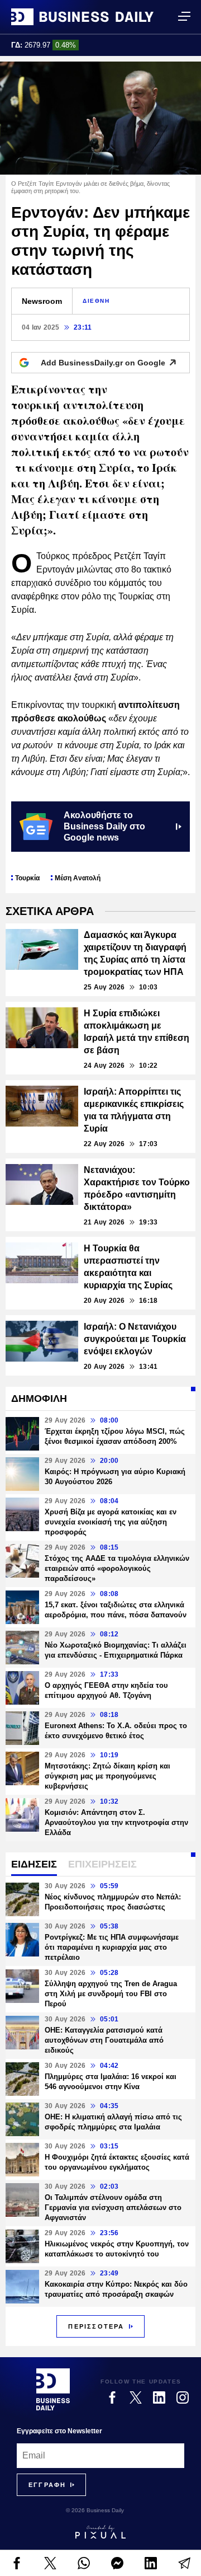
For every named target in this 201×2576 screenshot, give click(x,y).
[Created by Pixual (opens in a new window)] (100, 2532)
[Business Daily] (82, 17)
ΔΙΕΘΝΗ (96, 301)
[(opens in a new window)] (17, 2563)
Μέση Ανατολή (78, 878)
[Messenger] (117, 2563)
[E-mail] (184, 2563)
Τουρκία (27, 878)
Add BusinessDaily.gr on (103, 363)
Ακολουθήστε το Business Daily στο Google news (104, 826)
